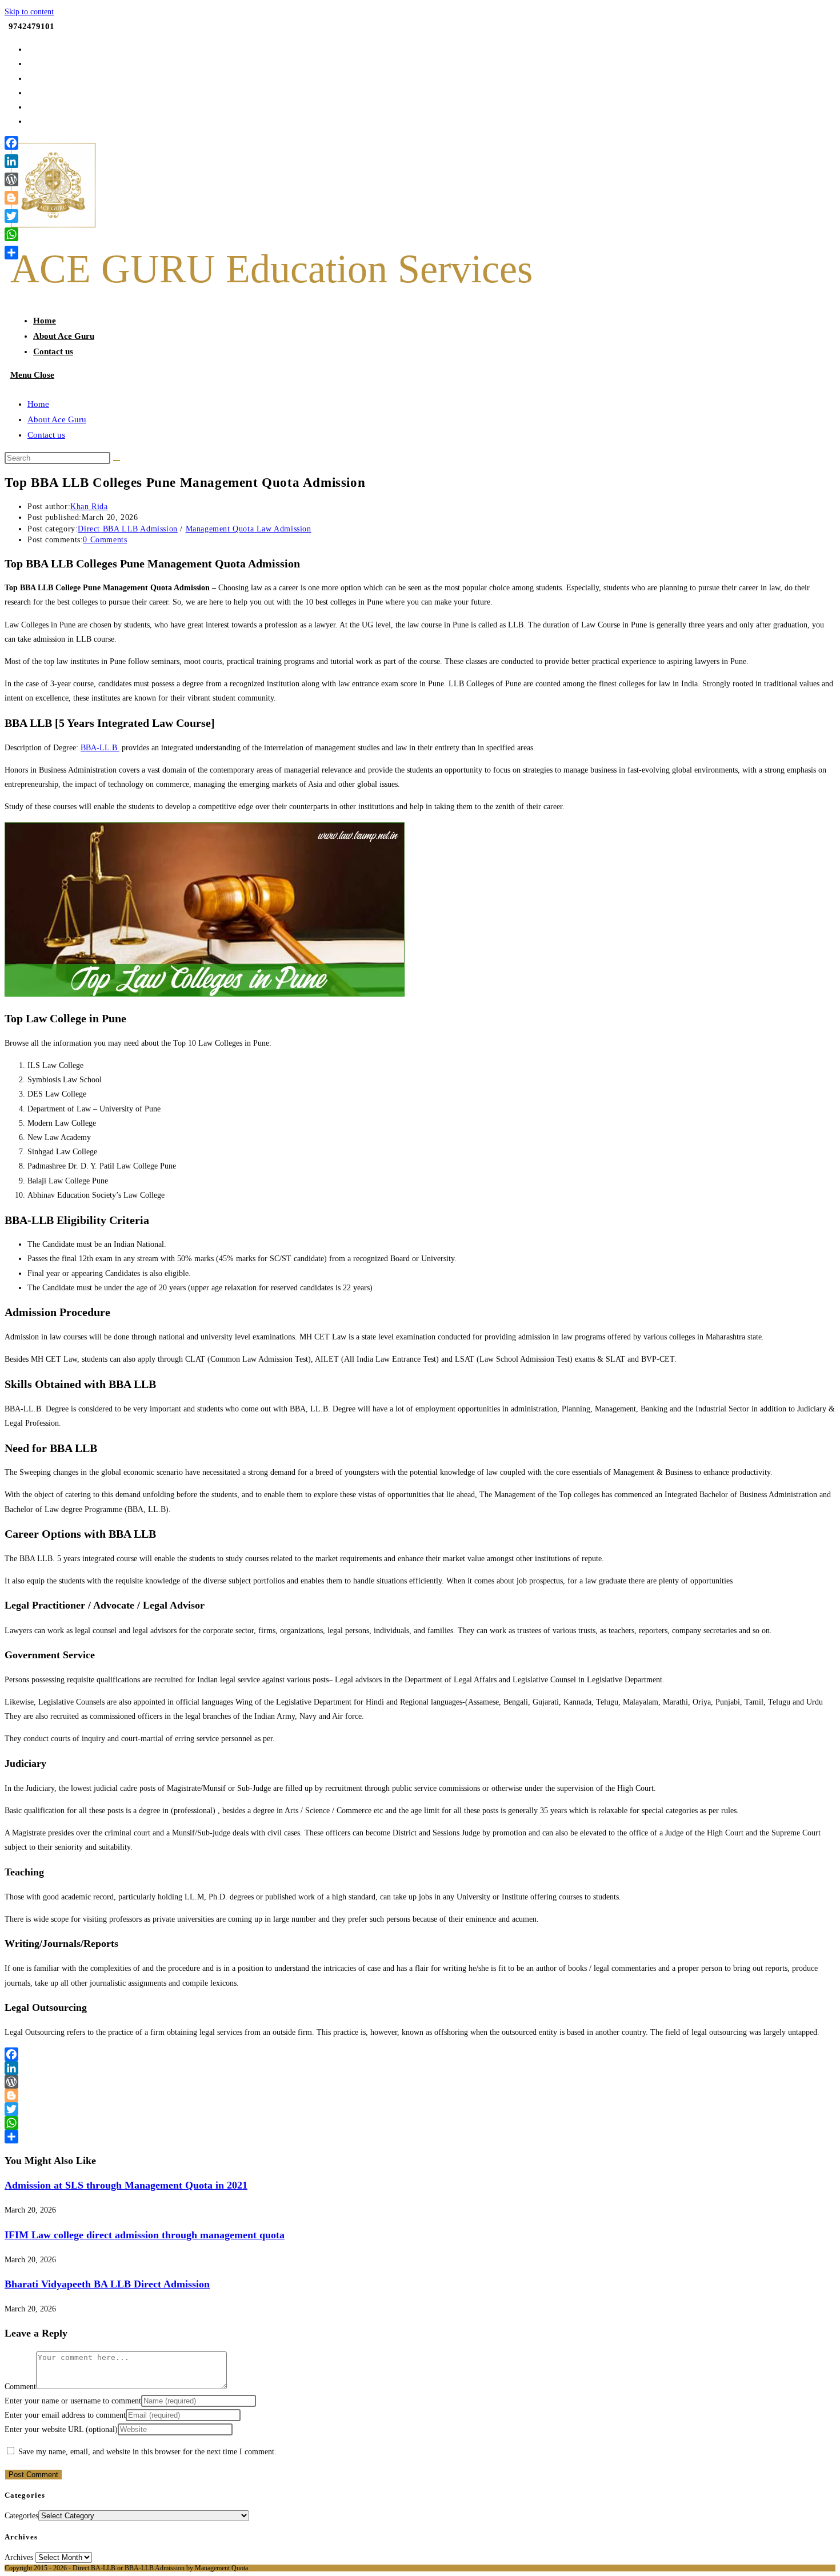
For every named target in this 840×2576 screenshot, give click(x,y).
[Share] (420, 2137)
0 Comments (105, 540)
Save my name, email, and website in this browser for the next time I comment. (147, 2452)
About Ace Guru (57, 419)
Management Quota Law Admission (249, 529)
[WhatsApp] (420, 2123)
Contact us (46, 435)
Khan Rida (89, 507)
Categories (21, 2516)
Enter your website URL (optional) (61, 2429)
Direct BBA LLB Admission (127, 529)
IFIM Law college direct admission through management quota (145, 2235)
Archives (19, 2557)
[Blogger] (420, 2095)
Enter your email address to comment (65, 2415)
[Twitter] (420, 2109)
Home (38, 404)
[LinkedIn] (420, 2068)
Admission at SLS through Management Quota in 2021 (126, 2185)
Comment (20, 2387)
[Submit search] (117, 461)
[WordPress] (420, 2082)
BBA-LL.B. (100, 748)
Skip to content (29, 12)
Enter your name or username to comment (73, 2401)
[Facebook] (420, 2054)
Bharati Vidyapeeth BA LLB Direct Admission (107, 2284)
